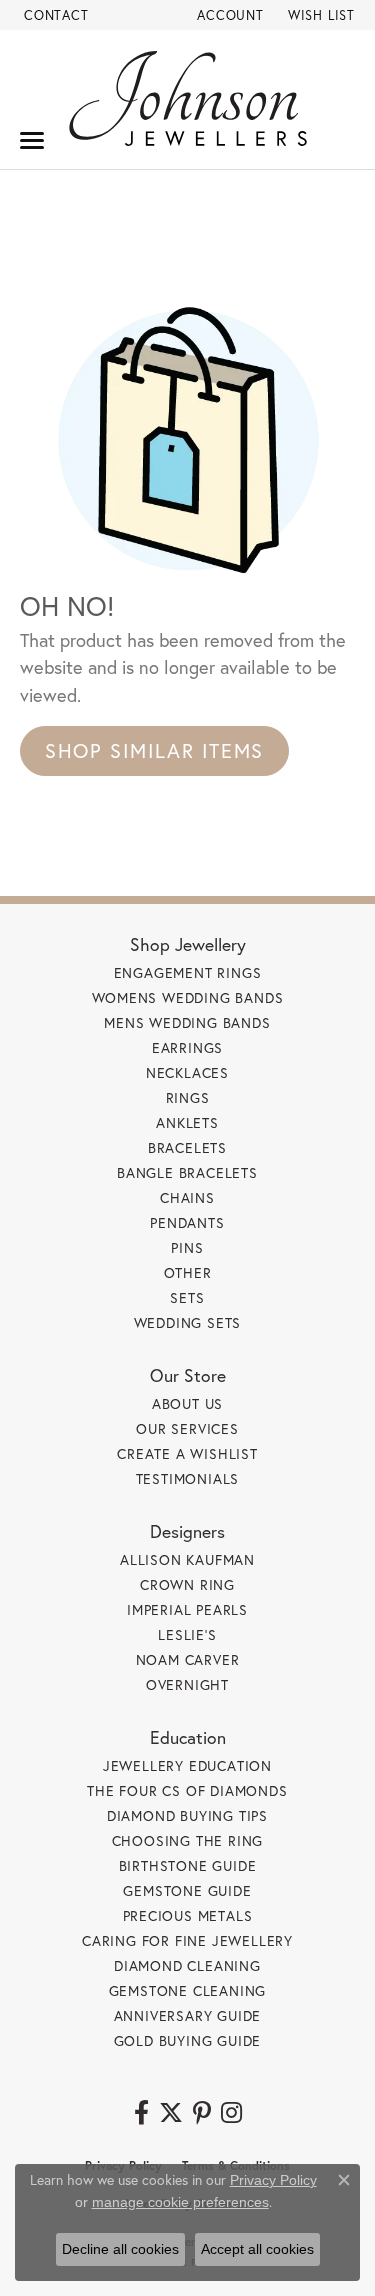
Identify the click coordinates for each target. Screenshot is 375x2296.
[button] (228, 15)
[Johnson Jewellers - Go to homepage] (188, 98)
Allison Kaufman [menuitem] (187, 1559)
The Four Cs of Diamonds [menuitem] (187, 1790)
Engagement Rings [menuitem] (188, 972)
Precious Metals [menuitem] (188, 1915)
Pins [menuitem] (187, 1247)
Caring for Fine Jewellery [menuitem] (187, 1940)
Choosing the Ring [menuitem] (188, 1840)
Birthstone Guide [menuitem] (188, 1865)
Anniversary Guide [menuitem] (188, 2015)
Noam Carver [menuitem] (188, 1659)
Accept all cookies (257, 2249)
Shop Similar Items (154, 750)
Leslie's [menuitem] (187, 1634)
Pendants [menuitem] (187, 1222)
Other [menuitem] (188, 1272)
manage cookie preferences (180, 2202)
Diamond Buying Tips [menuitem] (187, 1815)
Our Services (187, 1428)
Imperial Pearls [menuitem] (187, 1609)
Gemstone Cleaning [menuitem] (188, 1990)
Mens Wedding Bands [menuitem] (187, 1022)
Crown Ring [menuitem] (187, 1584)
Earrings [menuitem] (187, 1047)
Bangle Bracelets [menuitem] (187, 1172)
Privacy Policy (273, 2180)
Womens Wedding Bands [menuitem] (188, 997)
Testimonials (188, 1478)
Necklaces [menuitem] (187, 1072)
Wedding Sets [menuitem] (188, 1322)
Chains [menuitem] (187, 1197)
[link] (54, 15)
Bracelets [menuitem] (187, 1147)
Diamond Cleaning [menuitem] (187, 1965)
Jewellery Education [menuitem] (187, 1765)
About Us (187, 1403)
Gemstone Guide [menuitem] (187, 1890)
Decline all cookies (120, 2249)
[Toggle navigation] (32, 140)
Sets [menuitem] (187, 1297)
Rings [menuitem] (188, 1097)
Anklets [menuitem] (187, 1122)
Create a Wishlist (187, 1453)
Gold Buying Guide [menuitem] (188, 2040)
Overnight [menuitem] (187, 1684)
